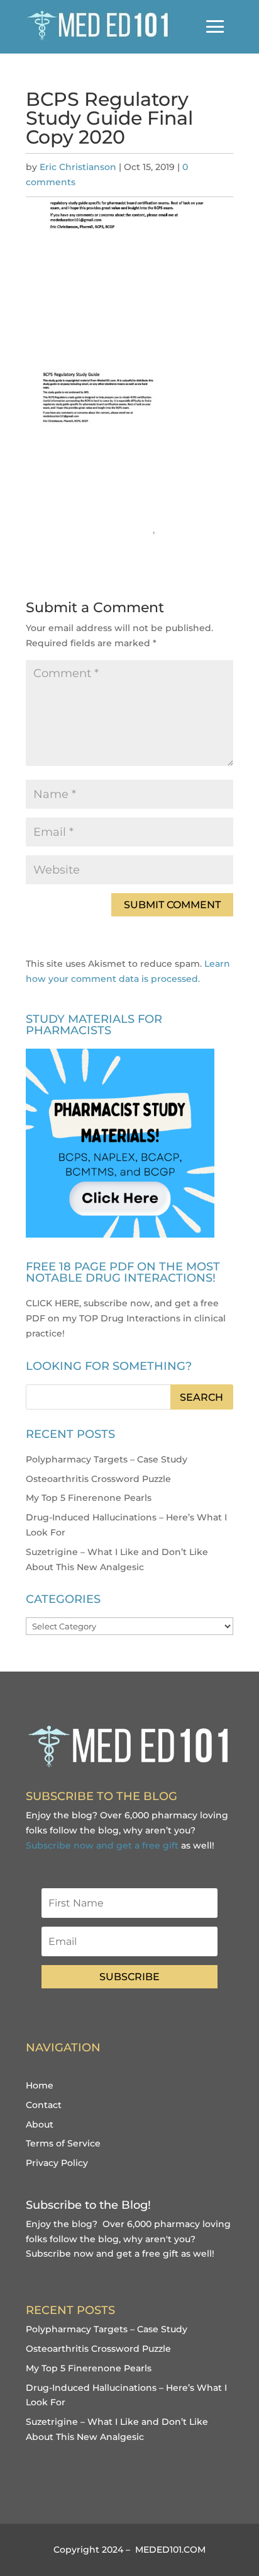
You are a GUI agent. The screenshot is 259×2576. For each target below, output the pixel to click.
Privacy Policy (57, 2163)
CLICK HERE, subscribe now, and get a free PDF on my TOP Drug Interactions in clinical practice (126, 1318)
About (40, 2124)
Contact (44, 2105)
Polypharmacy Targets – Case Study (107, 1459)
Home (40, 2085)
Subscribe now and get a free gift (102, 1845)
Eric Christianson (78, 167)
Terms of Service (63, 2143)
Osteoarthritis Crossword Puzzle (98, 1479)
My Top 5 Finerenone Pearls (89, 1498)
